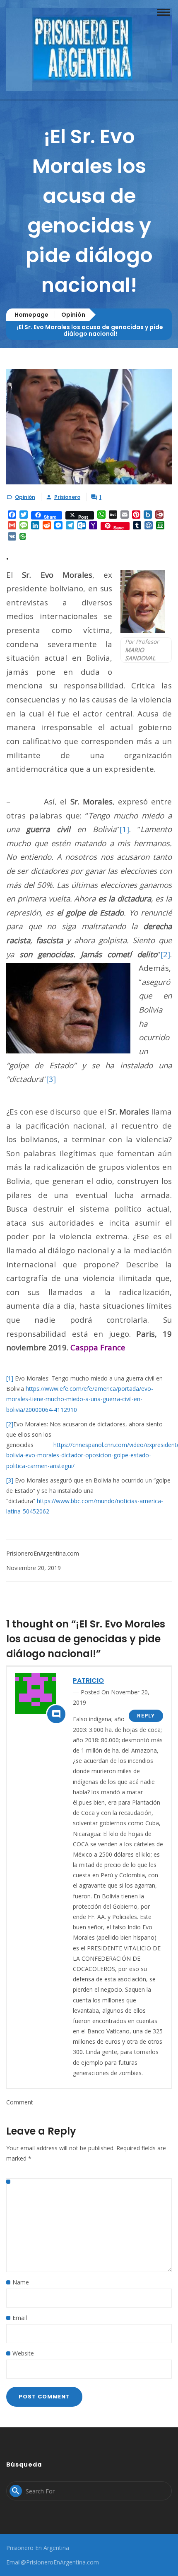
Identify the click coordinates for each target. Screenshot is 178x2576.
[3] (51, 1079)
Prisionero (67, 497)
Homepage (31, 315)
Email (20, 2318)
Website (23, 2353)
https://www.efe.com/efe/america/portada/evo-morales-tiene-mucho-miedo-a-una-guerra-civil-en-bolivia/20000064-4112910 (80, 1399)
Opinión (73, 315)
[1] (124, 829)
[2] (165, 954)
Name (21, 2282)
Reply (146, 1716)
